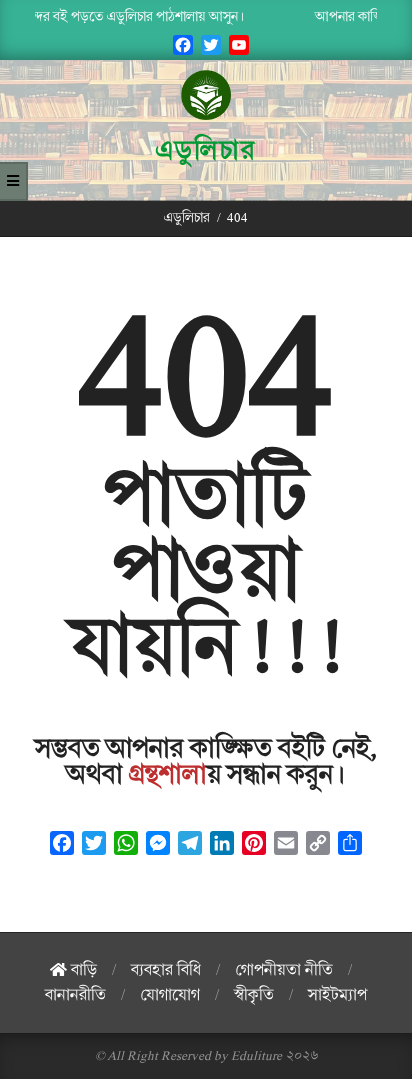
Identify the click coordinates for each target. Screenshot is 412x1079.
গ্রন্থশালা (168, 775)
